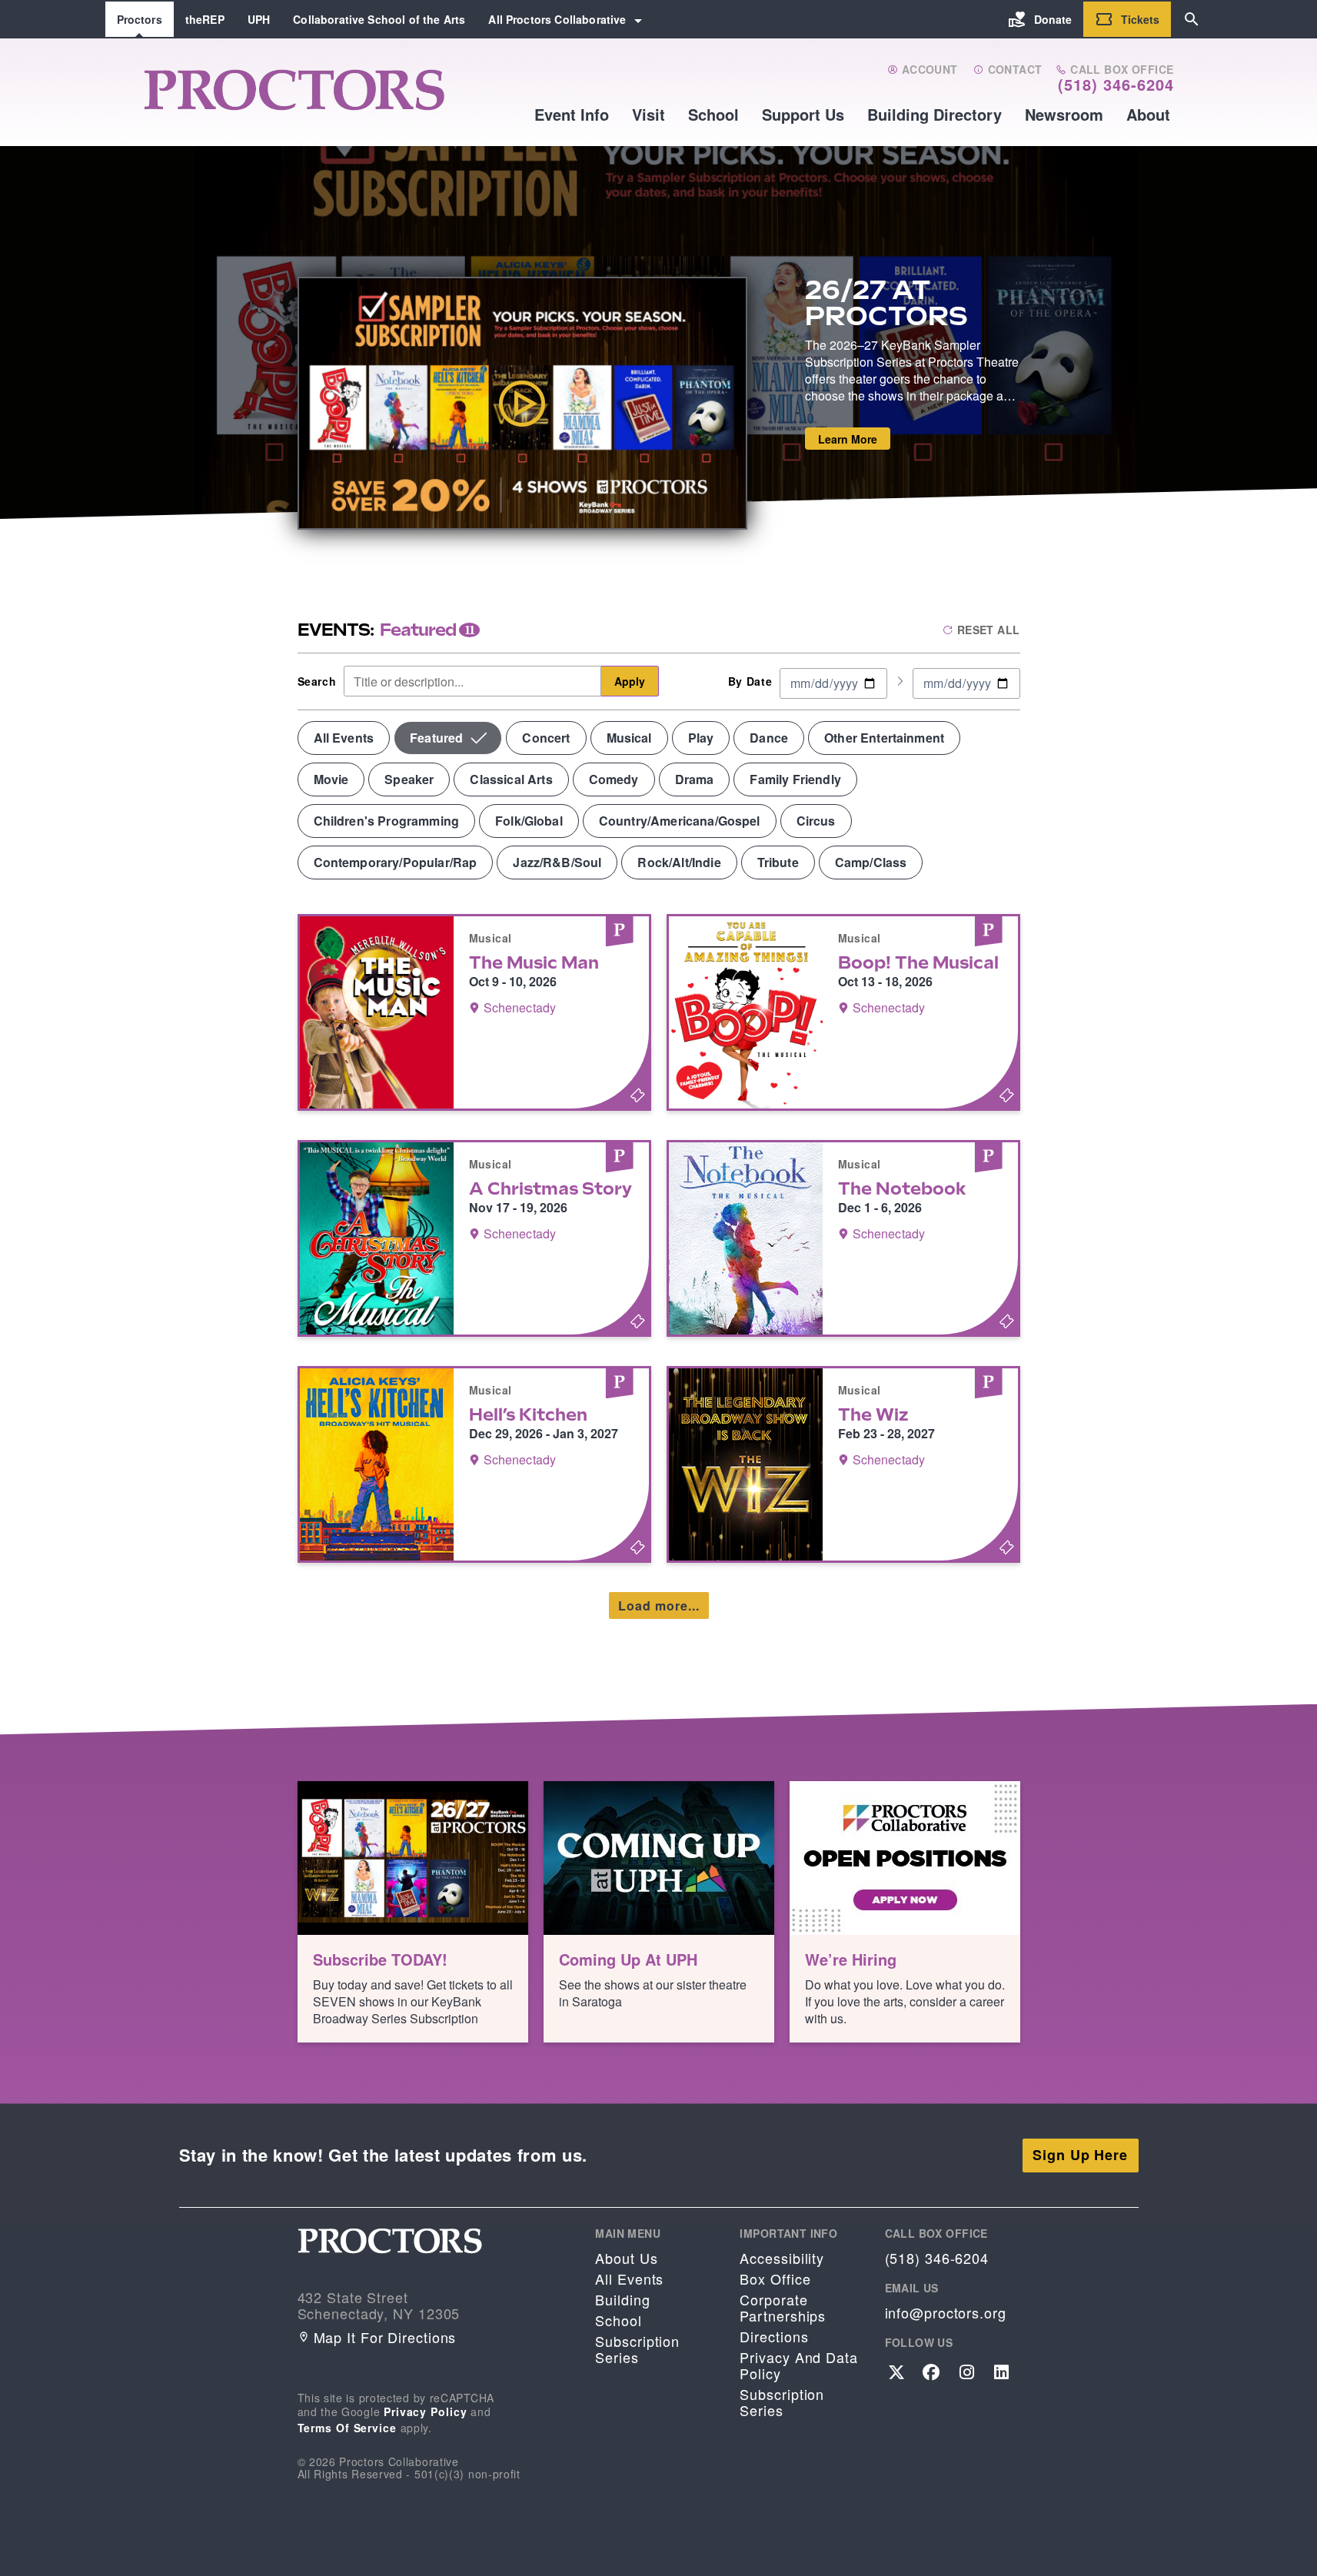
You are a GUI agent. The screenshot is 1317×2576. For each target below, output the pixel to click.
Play (701, 738)
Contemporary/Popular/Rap (396, 862)
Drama (695, 779)
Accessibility (782, 2258)
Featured (436, 738)
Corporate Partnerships (783, 2308)
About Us (626, 2258)
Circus (816, 821)
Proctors (140, 19)
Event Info (572, 114)
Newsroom (1064, 114)
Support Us (803, 114)
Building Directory (935, 114)
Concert (546, 738)
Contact (1013, 70)
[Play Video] (522, 403)
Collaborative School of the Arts (379, 19)
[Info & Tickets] (474, 1012)
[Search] (1192, 19)
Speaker (409, 779)
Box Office (775, 2279)
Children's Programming (387, 821)
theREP (205, 19)
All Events (344, 738)
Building (622, 2300)
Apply (630, 681)
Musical (629, 738)
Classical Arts (511, 779)
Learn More (848, 439)
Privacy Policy (426, 2411)
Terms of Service (347, 2428)
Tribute (778, 862)
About (1148, 114)
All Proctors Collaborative (557, 19)
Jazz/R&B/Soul (557, 862)
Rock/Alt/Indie (679, 862)
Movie (331, 779)
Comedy (614, 779)
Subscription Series (637, 2349)
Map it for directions (385, 2337)
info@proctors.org (946, 2313)
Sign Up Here (1080, 2155)
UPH (259, 19)
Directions (774, 2337)
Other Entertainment (884, 738)
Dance (769, 738)
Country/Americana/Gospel (680, 821)
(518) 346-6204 (1116, 85)
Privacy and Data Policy (798, 2365)
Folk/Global (529, 821)
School (713, 114)
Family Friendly (795, 779)
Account (928, 70)
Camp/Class (871, 862)
